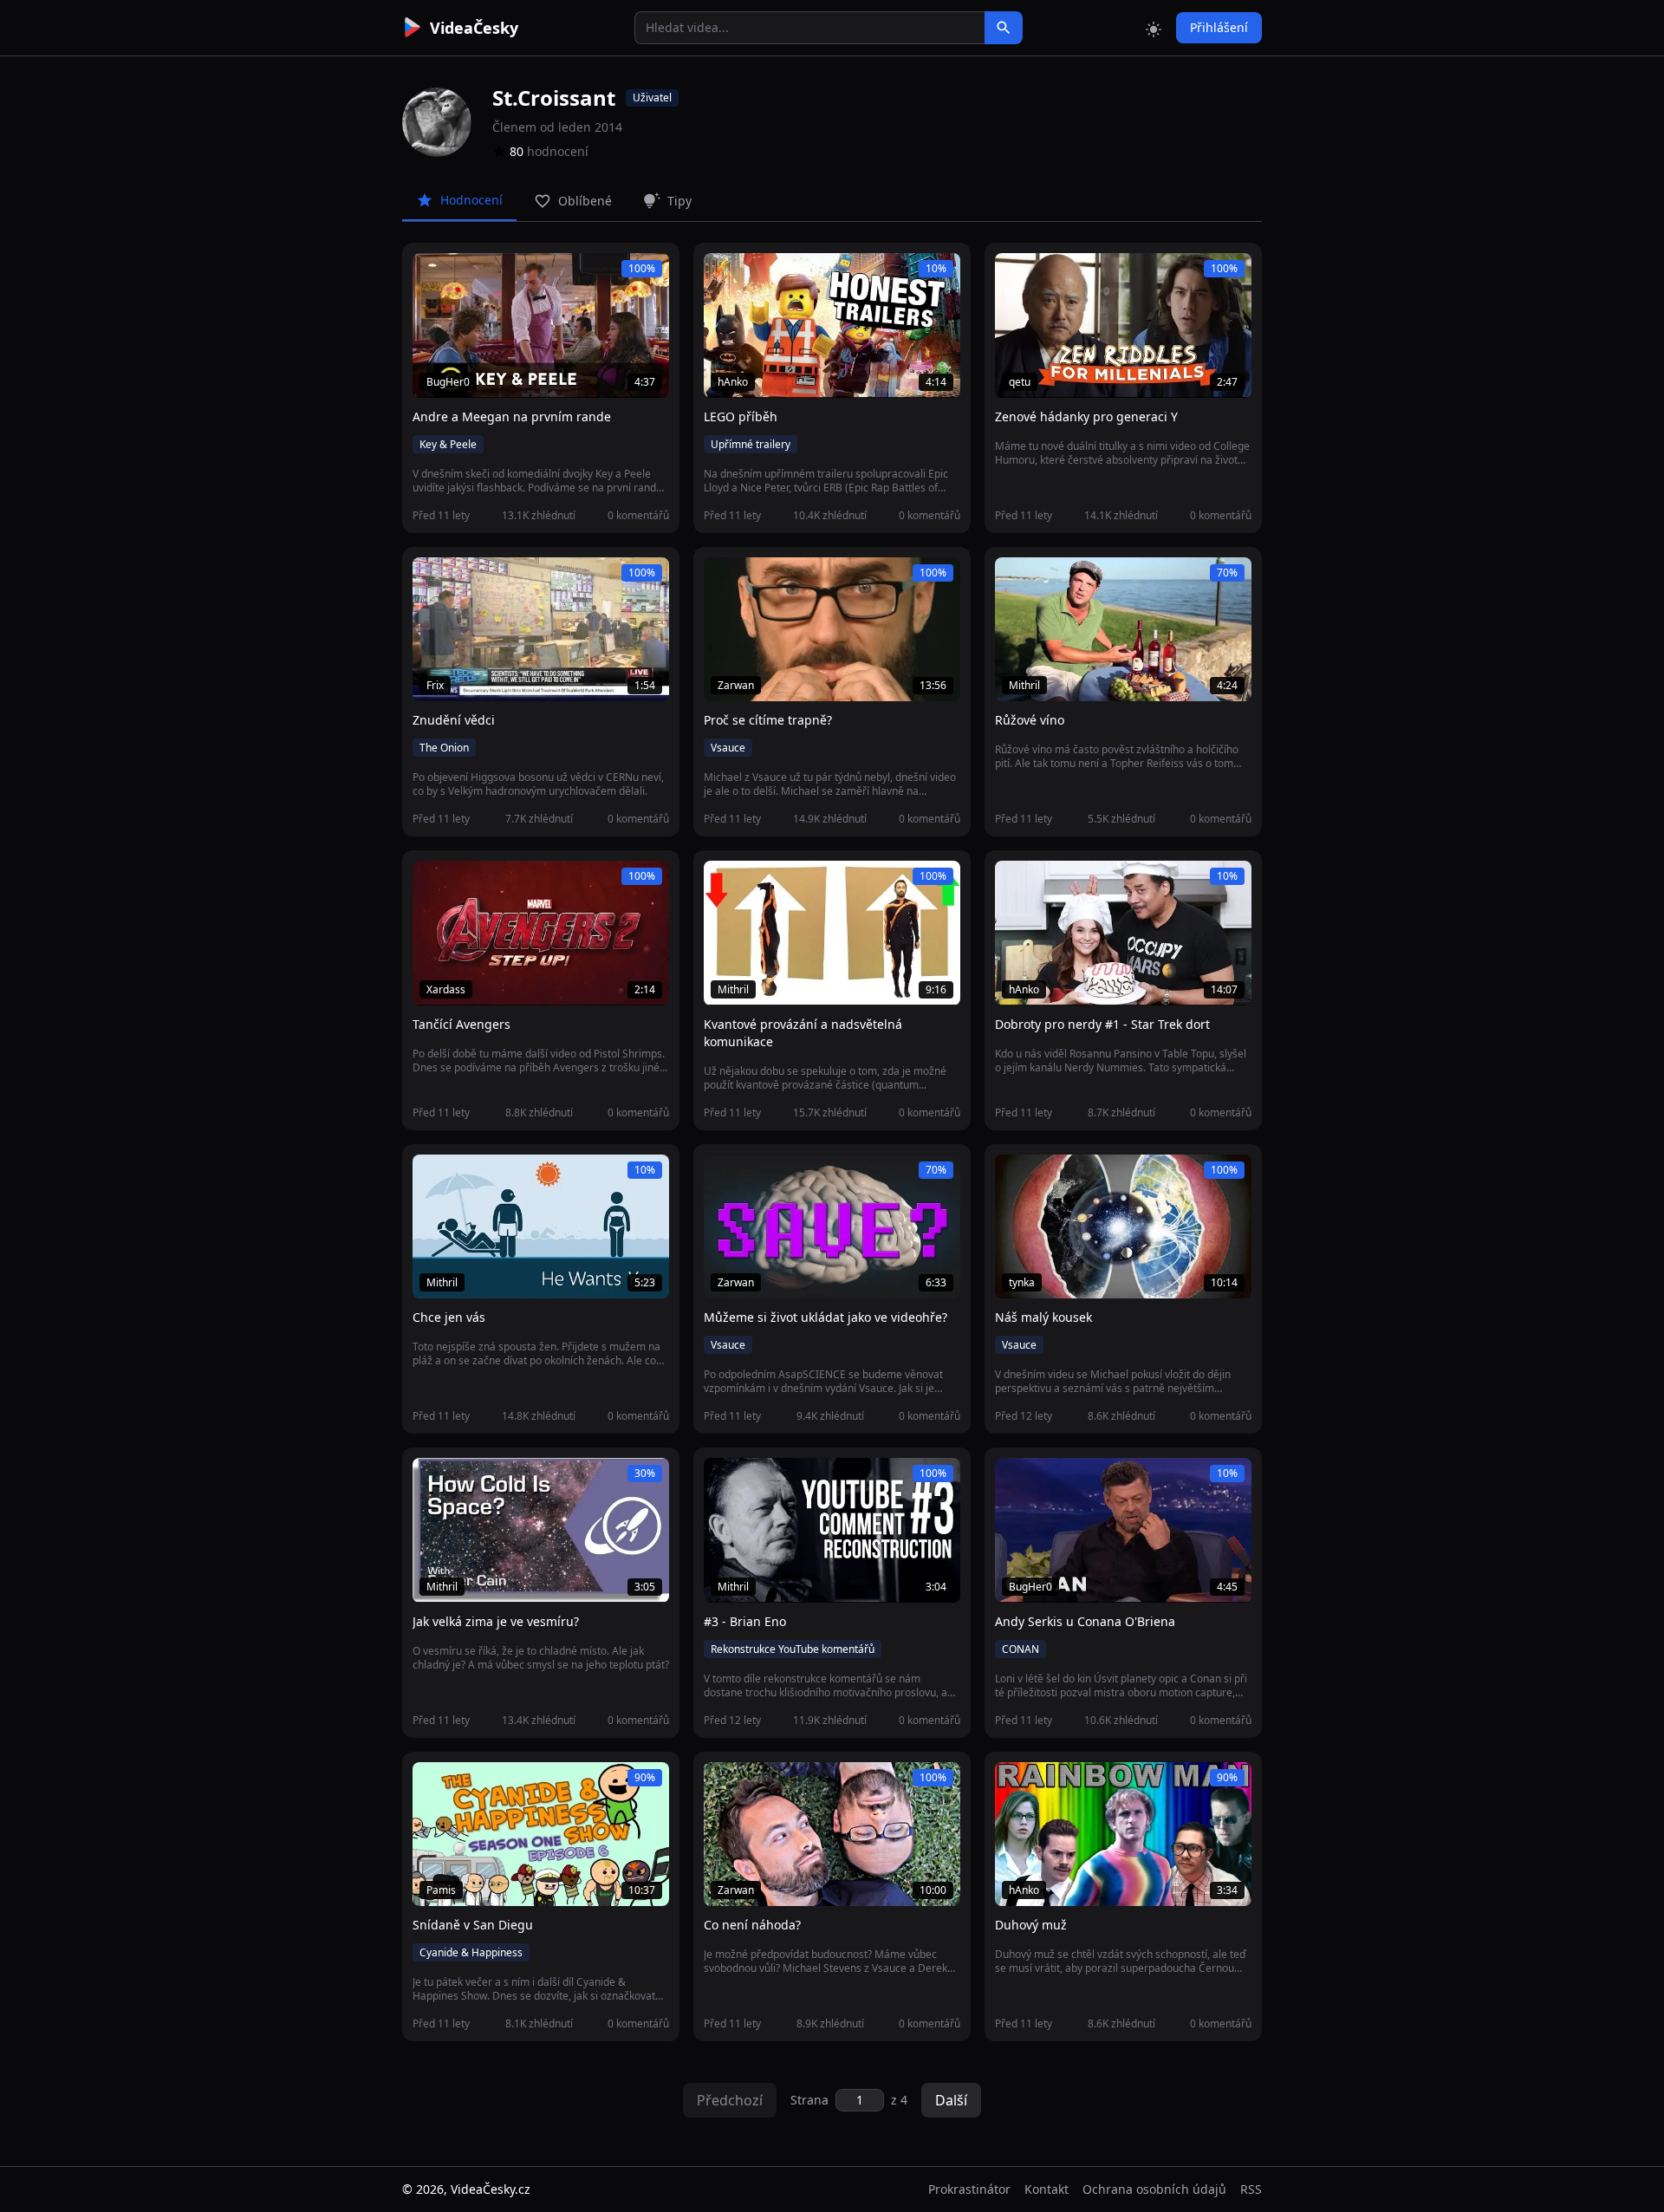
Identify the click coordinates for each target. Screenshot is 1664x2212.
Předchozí (730, 2100)
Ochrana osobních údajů (1154, 2189)
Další (951, 2100)
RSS (1251, 2189)
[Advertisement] (305, 316)
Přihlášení (1219, 27)
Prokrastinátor (969, 2189)
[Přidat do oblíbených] (433, 276)
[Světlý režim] (1154, 28)
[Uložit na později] (465, 276)
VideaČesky (474, 28)
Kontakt (1046, 2189)
